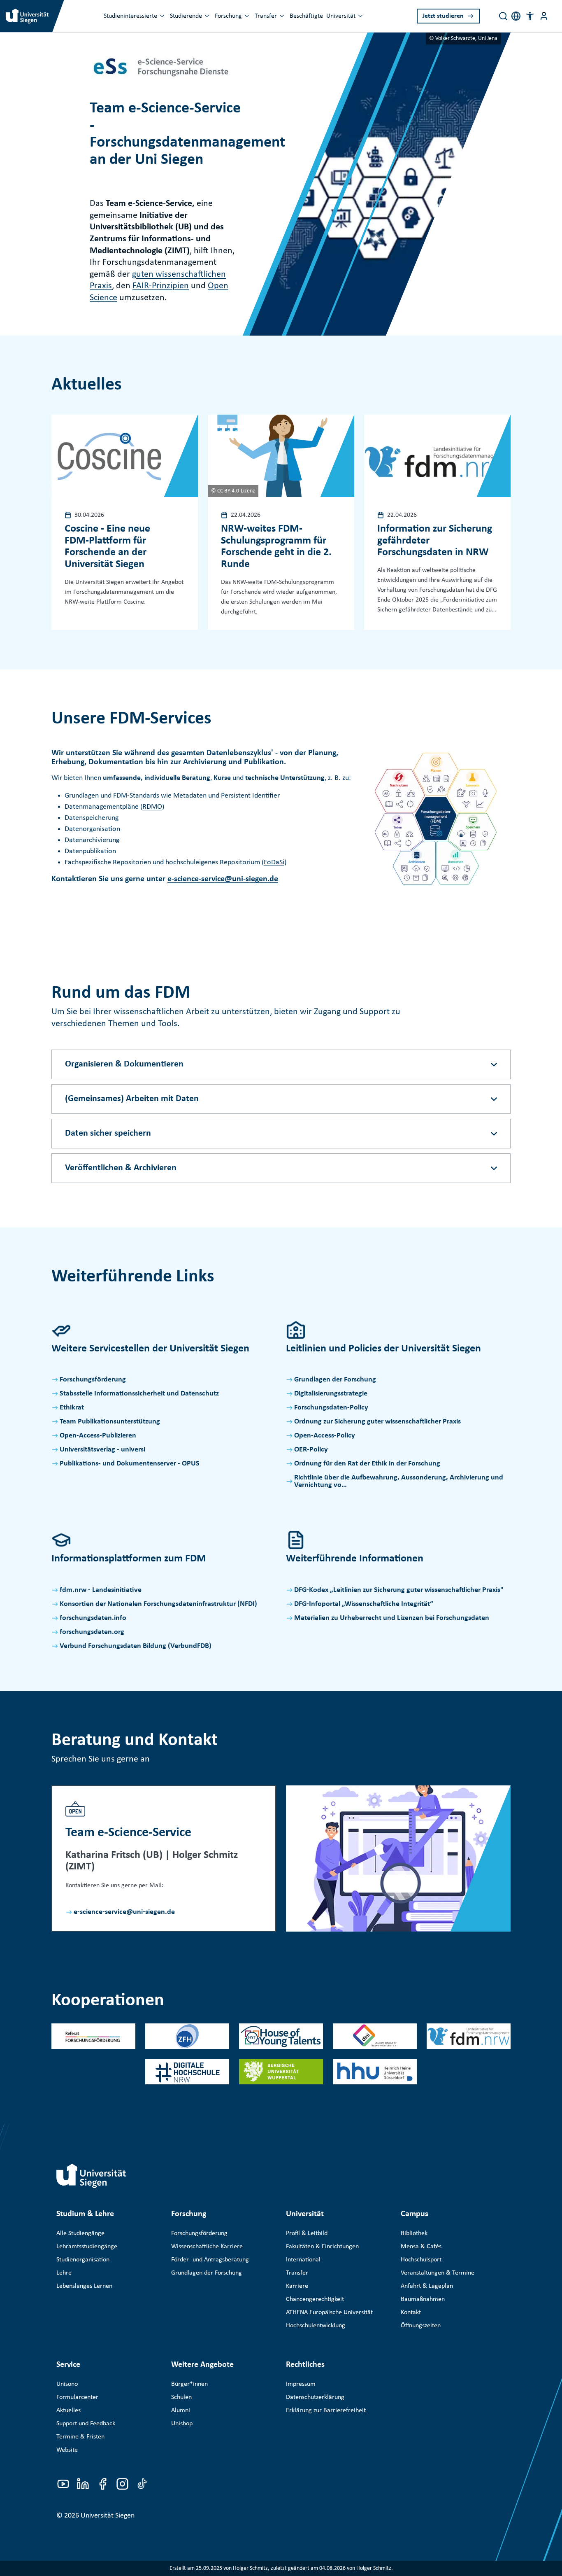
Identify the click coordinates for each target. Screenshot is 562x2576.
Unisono (67, 2384)
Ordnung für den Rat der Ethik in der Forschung (367, 1464)
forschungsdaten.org (92, 1632)
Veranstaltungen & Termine (438, 2273)
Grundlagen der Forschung (335, 1380)
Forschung (228, 16)
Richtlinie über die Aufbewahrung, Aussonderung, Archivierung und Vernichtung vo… (399, 1481)
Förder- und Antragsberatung (210, 2260)
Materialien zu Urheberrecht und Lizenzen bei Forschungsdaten (392, 1618)
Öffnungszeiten (421, 2326)
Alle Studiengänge (80, 2233)
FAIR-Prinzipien (161, 286)
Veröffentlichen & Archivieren (121, 1168)
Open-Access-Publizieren (98, 1436)
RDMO (152, 807)
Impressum (301, 2384)
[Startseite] (91, 2176)
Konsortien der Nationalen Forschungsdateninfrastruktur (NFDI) (158, 1604)
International (303, 2260)
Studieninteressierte (130, 16)
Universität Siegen (108, 2516)
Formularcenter (77, 2397)
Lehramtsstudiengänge (87, 2247)
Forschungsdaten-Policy (331, 1408)
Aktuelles (69, 2410)
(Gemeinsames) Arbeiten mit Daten (132, 1099)
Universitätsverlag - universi (102, 1450)
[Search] (503, 16)
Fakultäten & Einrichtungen (322, 2247)
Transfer (266, 16)
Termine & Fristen (80, 2437)
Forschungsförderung (93, 1380)
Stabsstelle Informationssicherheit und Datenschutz (139, 1394)
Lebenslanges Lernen (84, 2286)
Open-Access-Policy (325, 1436)
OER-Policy (311, 1450)
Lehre (64, 2273)
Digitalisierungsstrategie (331, 1394)
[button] (530, 16)
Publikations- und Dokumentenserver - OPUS (130, 1464)
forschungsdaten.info (93, 1618)
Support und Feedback (86, 2424)
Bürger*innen (189, 2384)
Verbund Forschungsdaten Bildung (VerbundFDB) (136, 1646)
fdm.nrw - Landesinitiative (101, 1590)
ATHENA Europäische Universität (329, 2312)
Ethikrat (72, 1408)
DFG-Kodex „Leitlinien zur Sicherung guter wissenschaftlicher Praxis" (399, 1590)
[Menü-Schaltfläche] (544, 16)
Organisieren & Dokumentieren (124, 1064)
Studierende (186, 16)
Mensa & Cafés (421, 2247)
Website (67, 2450)
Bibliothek (414, 2233)
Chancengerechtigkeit (315, 2299)
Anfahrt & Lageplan (427, 2286)
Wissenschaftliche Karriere (207, 2247)
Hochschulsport (421, 2260)
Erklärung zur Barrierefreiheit (326, 2410)
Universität (341, 16)
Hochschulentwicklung (316, 2326)
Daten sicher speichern (108, 1133)
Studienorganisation (83, 2260)
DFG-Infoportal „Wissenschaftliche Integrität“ (364, 1604)
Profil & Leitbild (307, 2233)
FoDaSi (274, 862)
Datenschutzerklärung (315, 2397)
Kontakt (411, 2312)
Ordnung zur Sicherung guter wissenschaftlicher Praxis (377, 1422)
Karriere (297, 2286)
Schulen (181, 2397)
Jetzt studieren (443, 16)
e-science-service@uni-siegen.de (223, 879)
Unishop (182, 2424)
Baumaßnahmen (423, 2299)
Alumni (181, 2410)
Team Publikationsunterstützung (110, 1422)
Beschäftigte (306, 16)
